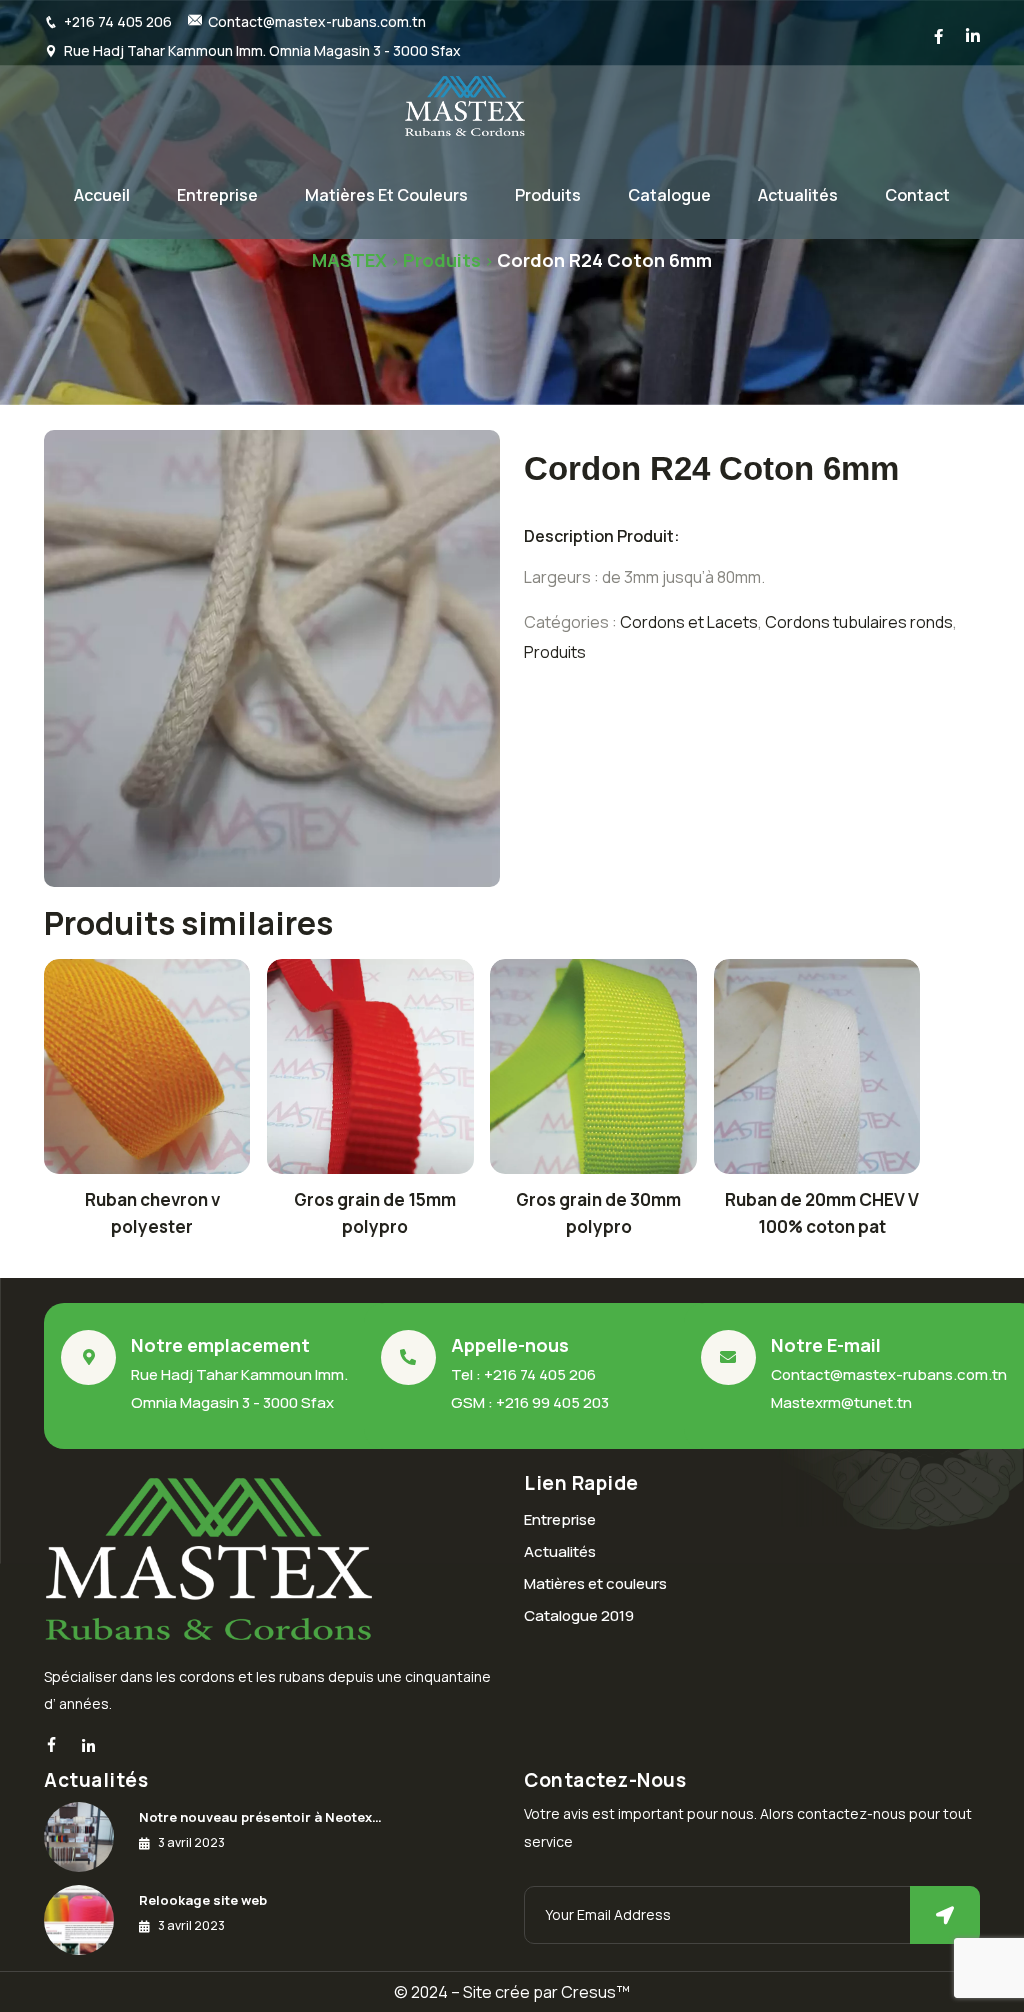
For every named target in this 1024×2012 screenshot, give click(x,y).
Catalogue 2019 (579, 1615)
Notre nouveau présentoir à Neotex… (260, 1817)
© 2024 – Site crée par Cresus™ (512, 1992)
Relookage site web (203, 1900)
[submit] (945, 1915)
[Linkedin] (88, 1746)
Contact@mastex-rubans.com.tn (317, 21)
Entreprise (217, 195)
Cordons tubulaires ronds (859, 622)
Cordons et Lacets (689, 622)
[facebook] (51, 1745)
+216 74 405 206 (118, 21)
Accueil (102, 195)
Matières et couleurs (386, 195)
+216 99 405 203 (552, 1402)
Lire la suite (147, 1072)
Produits (548, 195)
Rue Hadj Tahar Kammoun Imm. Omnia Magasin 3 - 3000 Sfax (262, 50)
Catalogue (669, 195)
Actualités (798, 195)
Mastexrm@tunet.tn (841, 1402)
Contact (917, 195)
